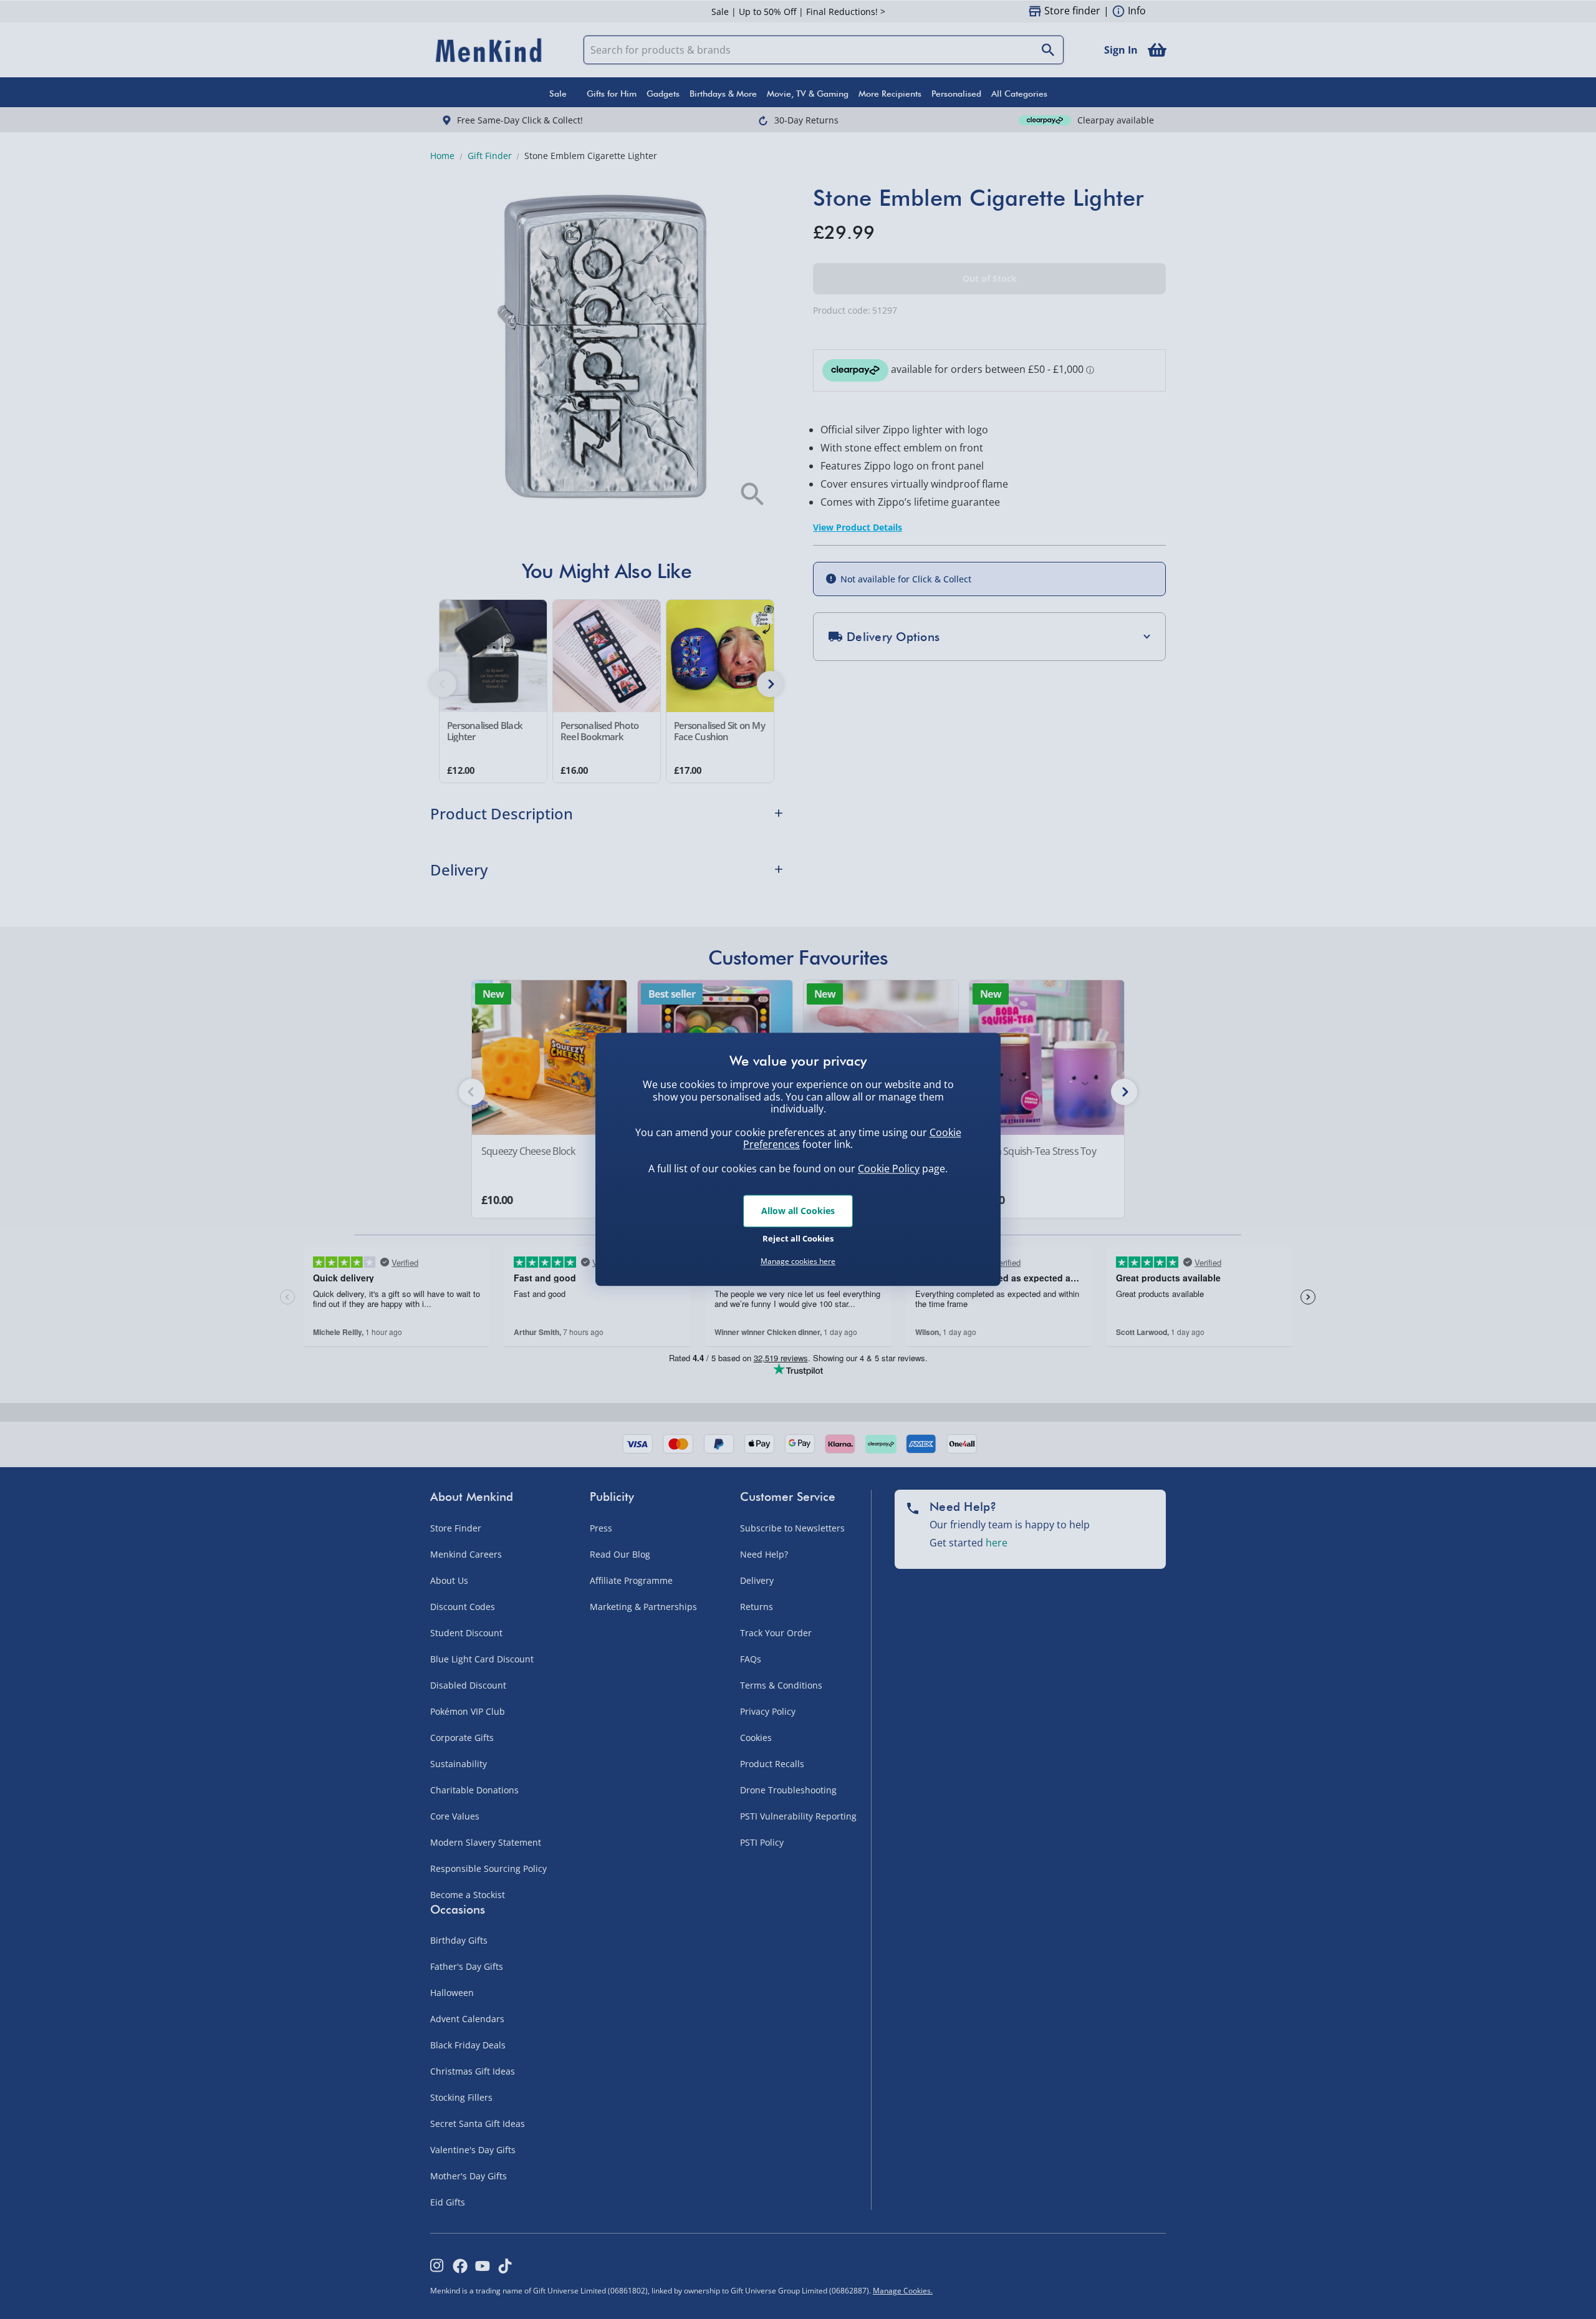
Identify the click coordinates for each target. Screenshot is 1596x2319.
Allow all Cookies (798, 1211)
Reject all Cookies (798, 1238)
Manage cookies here (798, 1261)
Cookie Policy (889, 1169)
